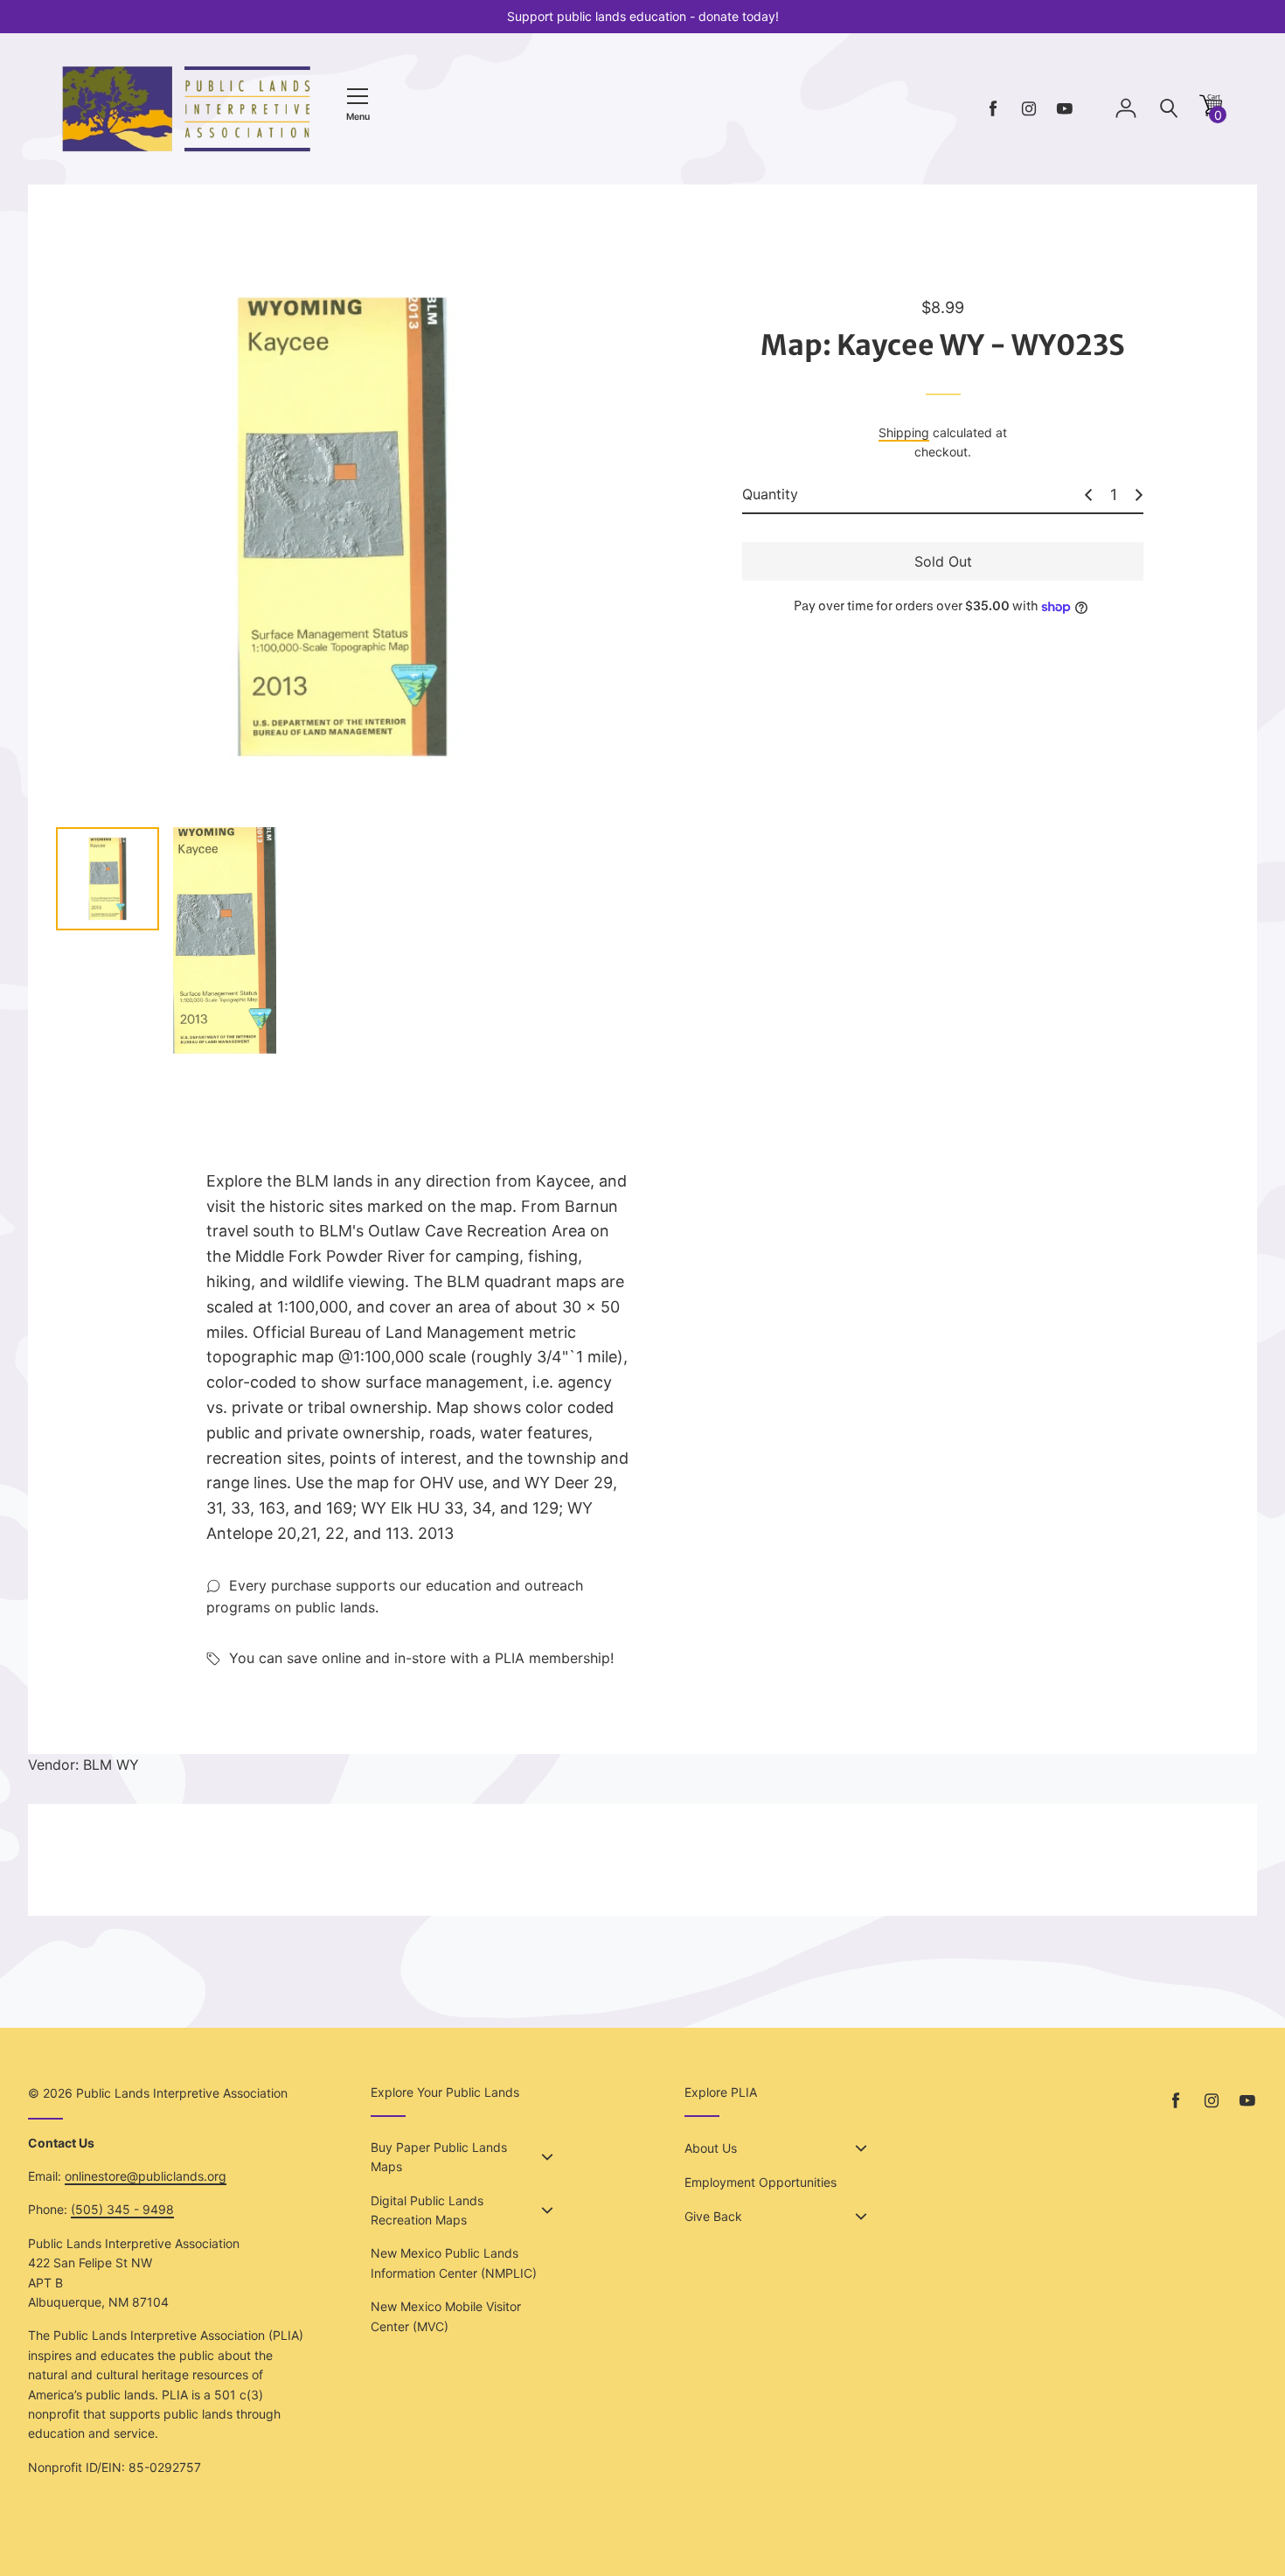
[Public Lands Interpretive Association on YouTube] (1065, 109)
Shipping (904, 432)
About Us (711, 2148)
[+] (1139, 495)
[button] (1211, 111)
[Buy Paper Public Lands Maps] (547, 2157)
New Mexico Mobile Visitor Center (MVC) (446, 2316)
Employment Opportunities (761, 2182)
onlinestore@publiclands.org (146, 2176)
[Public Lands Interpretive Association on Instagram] (1029, 109)
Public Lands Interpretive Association (182, 2093)
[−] (1088, 495)
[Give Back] (861, 2217)
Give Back (713, 2216)
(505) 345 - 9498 (122, 2209)
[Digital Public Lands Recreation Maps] (547, 2210)
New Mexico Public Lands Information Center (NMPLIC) (454, 2263)
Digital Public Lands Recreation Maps (427, 2210)
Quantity (770, 494)
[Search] (1169, 109)
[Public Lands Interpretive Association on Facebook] (993, 109)
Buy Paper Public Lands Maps (439, 2157)
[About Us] (861, 2148)
